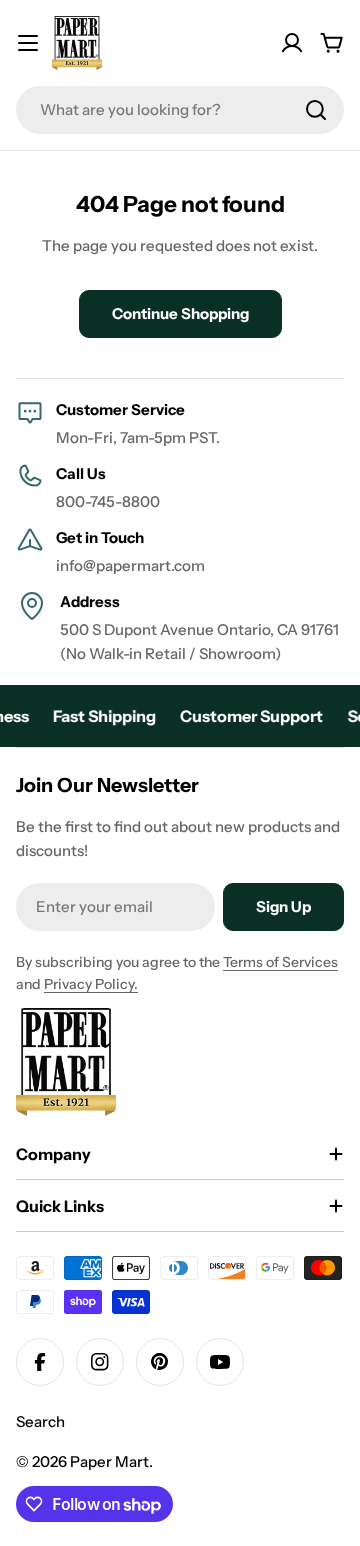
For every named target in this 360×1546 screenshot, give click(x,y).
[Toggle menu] (28, 43)
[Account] (292, 43)
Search (40, 1421)
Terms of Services (280, 962)
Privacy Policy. (91, 984)
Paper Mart (109, 1461)
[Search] (316, 110)
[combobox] (180, 110)
